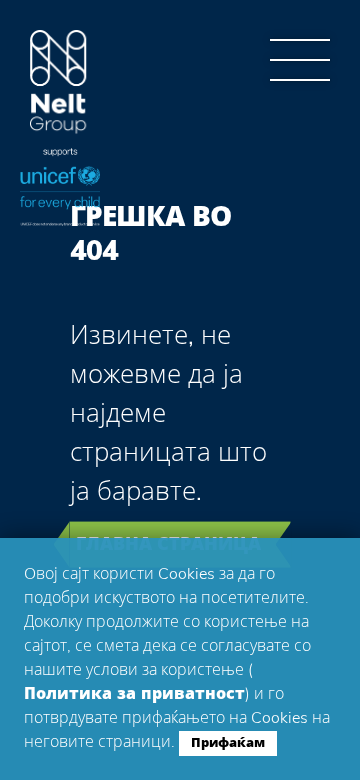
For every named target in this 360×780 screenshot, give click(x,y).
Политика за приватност (134, 694)
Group (58, 82)
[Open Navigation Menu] (300, 60)
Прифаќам (228, 743)
